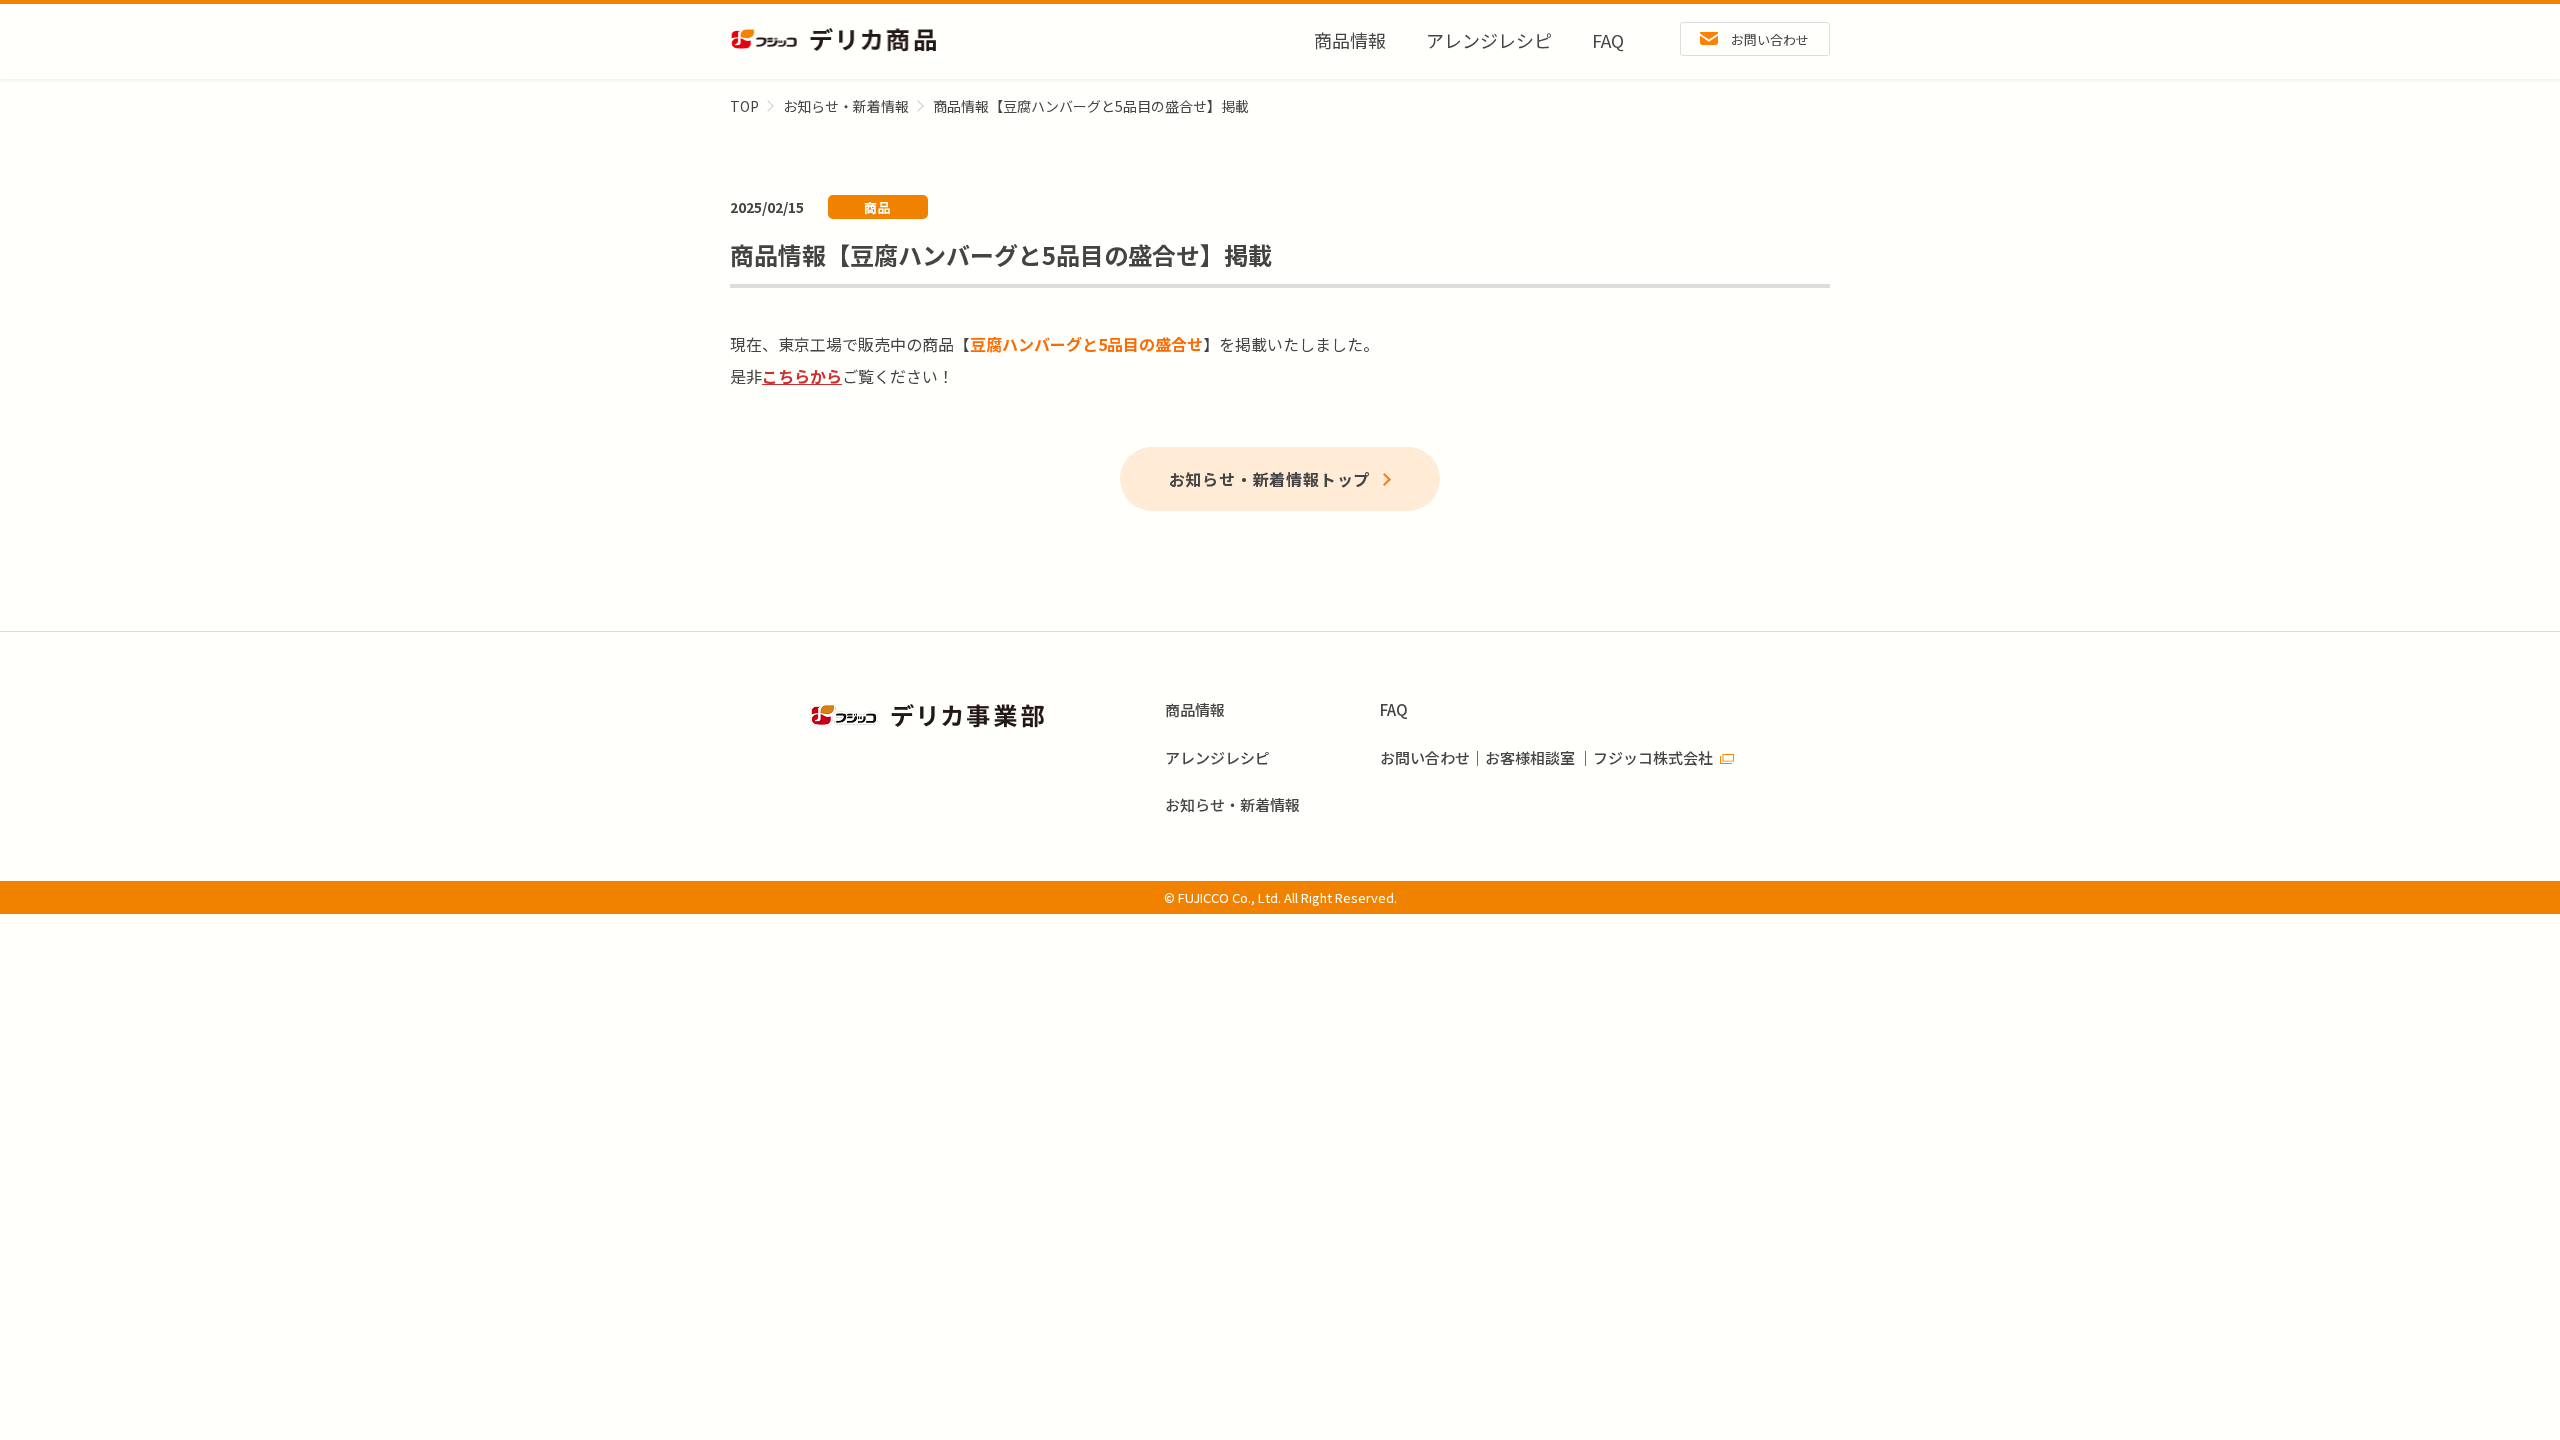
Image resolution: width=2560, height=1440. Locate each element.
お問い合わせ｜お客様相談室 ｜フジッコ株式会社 (1546, 757)
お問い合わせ (1770, 39)
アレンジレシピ (1489, 40)
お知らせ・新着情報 (846, 106)
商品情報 (1350, 40)
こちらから (802, 376)
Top (744, 106)
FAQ (1608, 40)
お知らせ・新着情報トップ (1270, 479)
